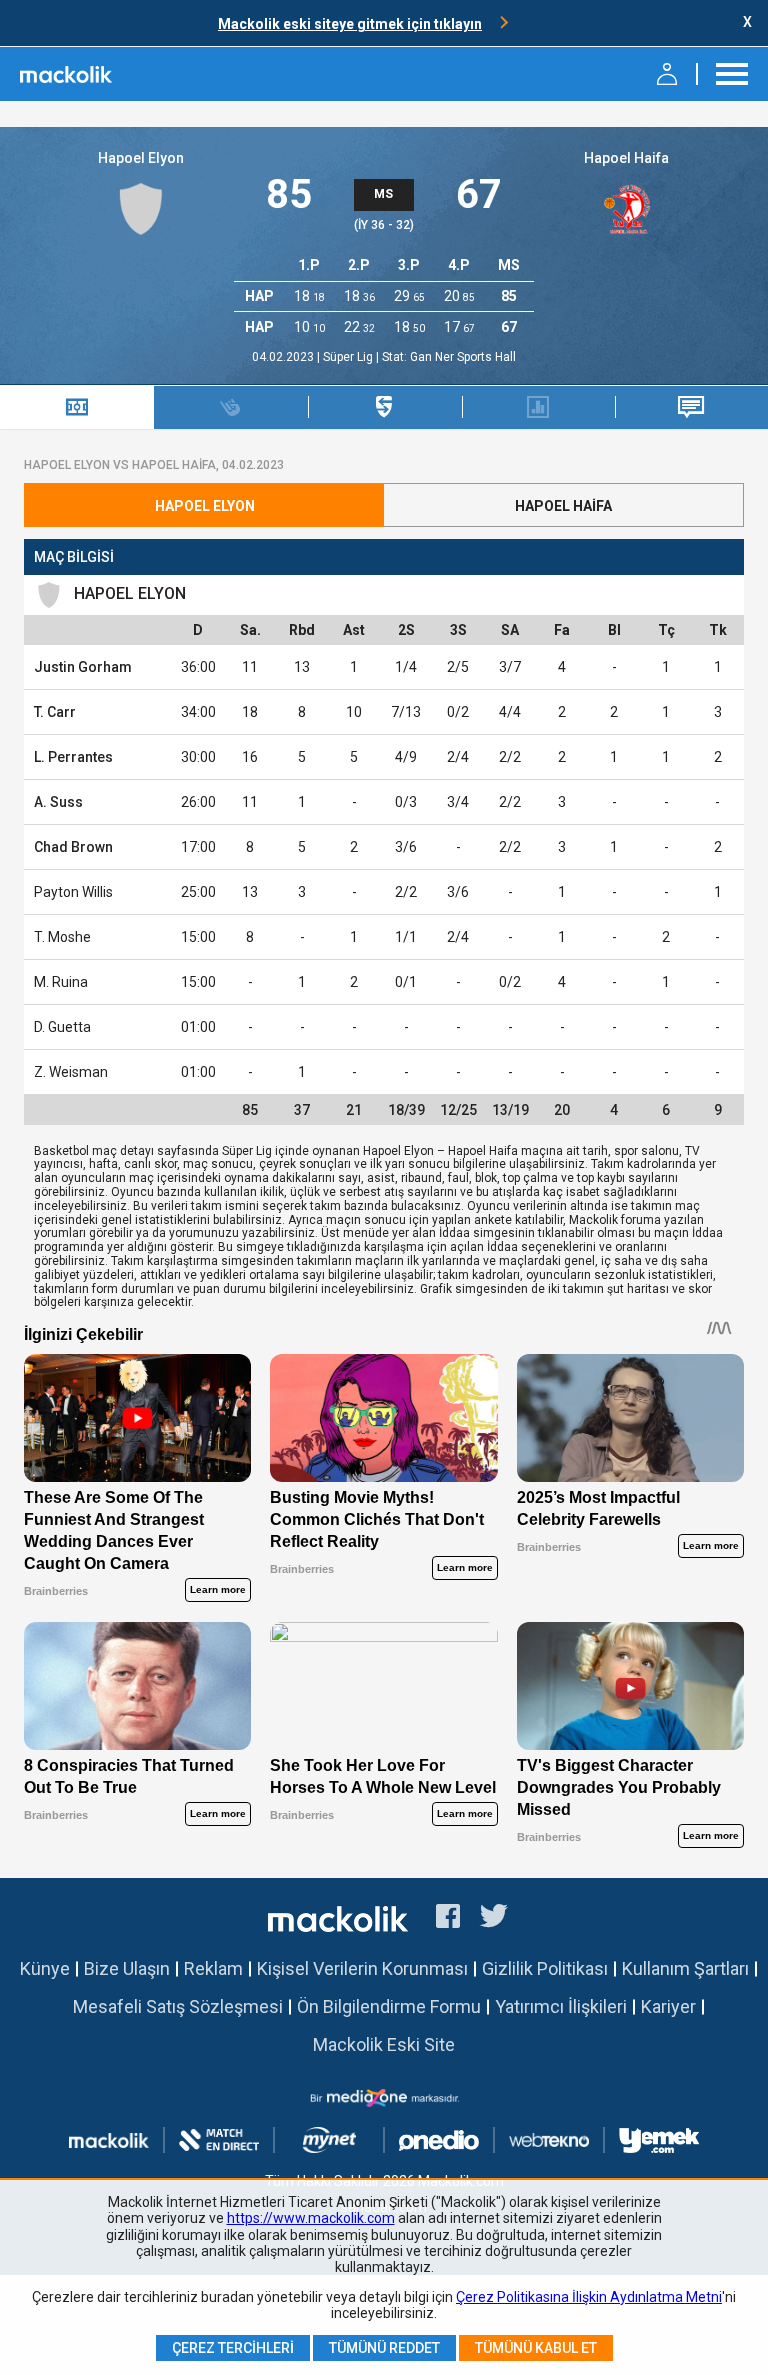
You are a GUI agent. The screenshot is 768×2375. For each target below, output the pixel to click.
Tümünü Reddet (384, 2348)
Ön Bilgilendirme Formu (389, 2006)
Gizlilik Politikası (545, 1968)
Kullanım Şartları (685, 1968)
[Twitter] (494, 1919)
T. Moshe (62, 937)
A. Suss (58, 802)
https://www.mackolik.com (311, 2218)
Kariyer (668, 2006)
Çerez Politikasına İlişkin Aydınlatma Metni (589, 2297)
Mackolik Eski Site (384, 2044)
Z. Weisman (71, 1072)
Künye (45, 1968)
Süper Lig (349, 357)
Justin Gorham (83, 667)
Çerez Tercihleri (233, 2348)
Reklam (213, 1968)
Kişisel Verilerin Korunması (362, 1968)
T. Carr (55, 712)
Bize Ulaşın (127, 1968)
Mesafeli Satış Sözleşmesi (178, 2006)
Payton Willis (73, 892)
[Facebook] (448, 1919)
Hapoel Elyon (141, 158)
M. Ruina (61, 982)
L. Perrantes (73, 757)
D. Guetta (62, 1027)
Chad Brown (73, 847)
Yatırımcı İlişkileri (561, 2006)
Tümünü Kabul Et (536, 2348)
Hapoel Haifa (626, 158)
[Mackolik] (67, 74)
